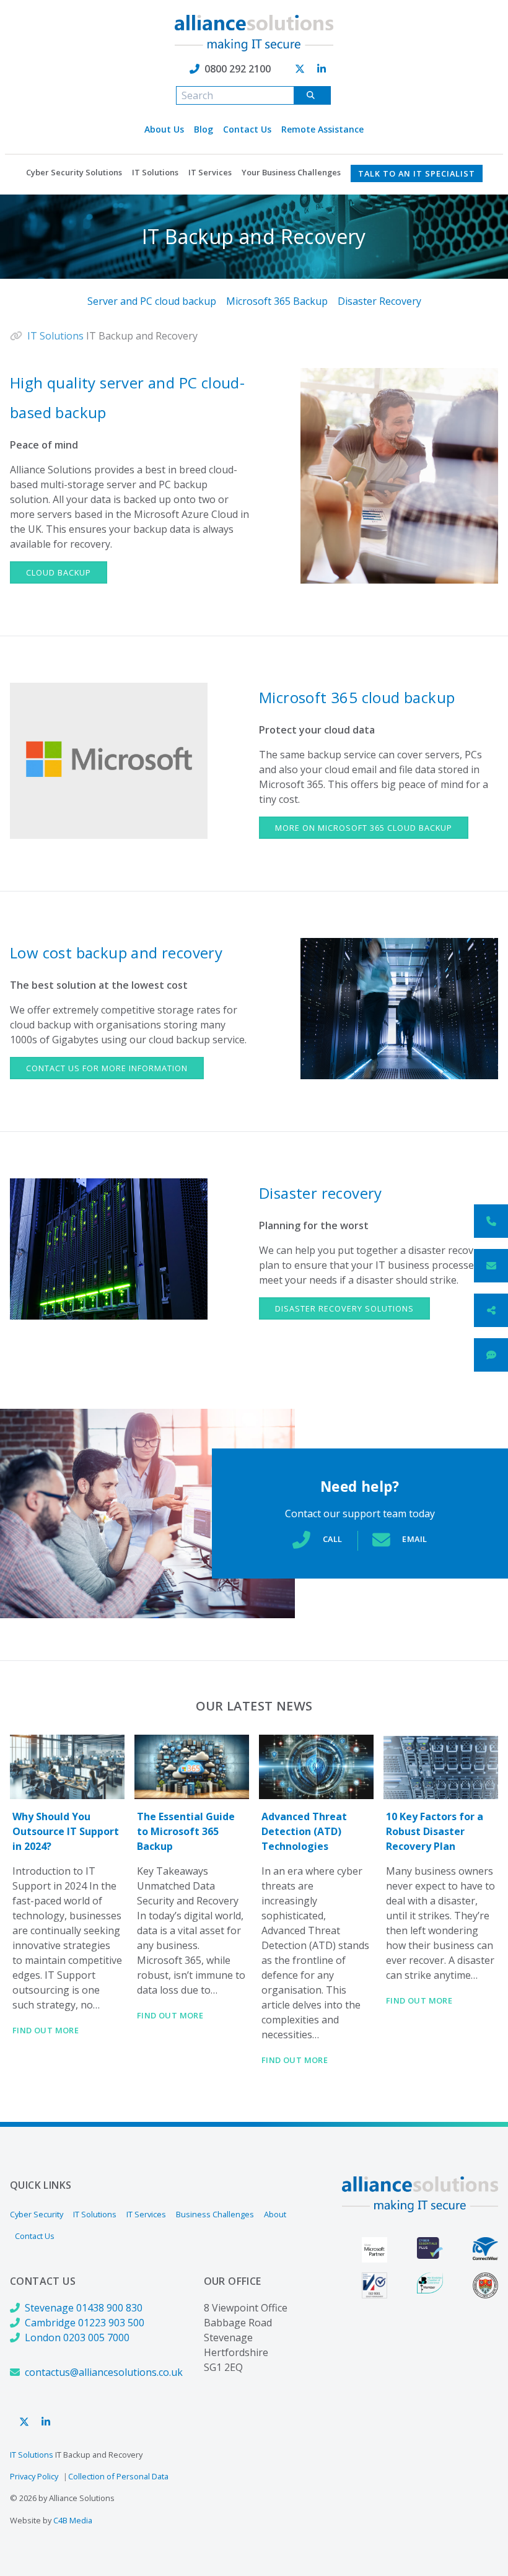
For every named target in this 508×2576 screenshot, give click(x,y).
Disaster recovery (321, 1193)
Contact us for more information (107, 1068)
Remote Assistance (322, 129)
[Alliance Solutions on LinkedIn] (322, 69)
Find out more (46, 2030)
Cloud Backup (59, 572)
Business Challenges (215, 2214)
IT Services (210, 172)
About (275, 2214)
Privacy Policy (34, 2476)
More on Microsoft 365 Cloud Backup (364, 828)
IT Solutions (155, 172)
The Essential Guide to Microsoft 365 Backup (186, 1831)
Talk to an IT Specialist (417, 173)
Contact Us (247, 129)
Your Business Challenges (291, 172)
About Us (164, 129)
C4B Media (73, 2520)
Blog (204, 129)
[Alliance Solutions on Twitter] (300, 69)
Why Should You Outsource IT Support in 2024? (66, 1831)
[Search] (312, 95)
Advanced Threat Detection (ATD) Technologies (304, 1831)
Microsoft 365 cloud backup (357, 697)
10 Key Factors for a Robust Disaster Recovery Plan (435, 1831)
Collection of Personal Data (118, 2476)
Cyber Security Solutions (74, 172)
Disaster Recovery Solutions (344, 1308)
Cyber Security (37, 2214)
